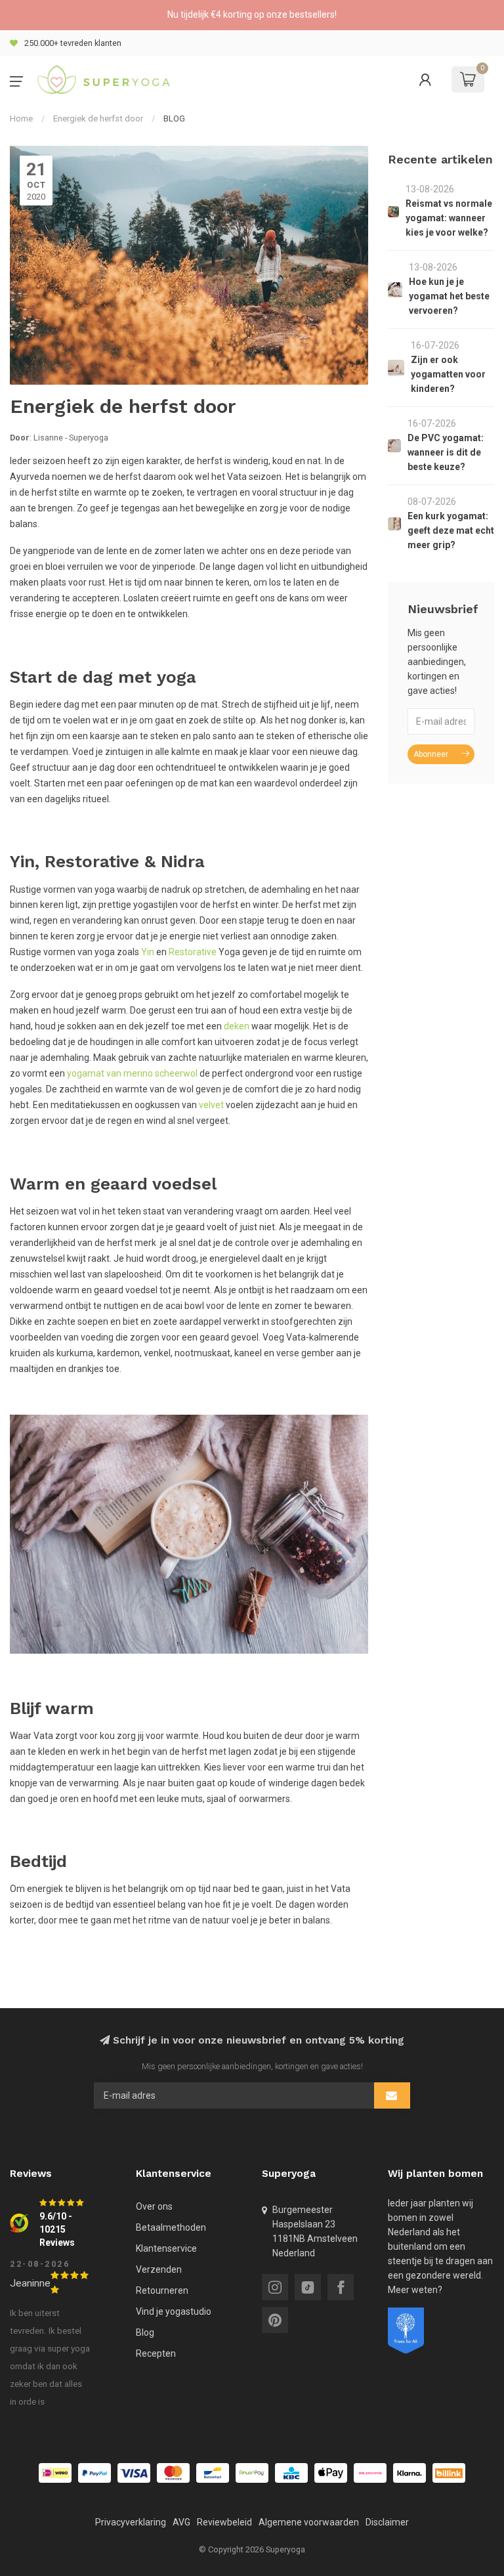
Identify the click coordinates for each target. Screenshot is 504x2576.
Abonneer (431, 754)
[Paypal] (94, 2473)
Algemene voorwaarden (309, 2522)
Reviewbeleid (224, 2522)
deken (237, 1026)
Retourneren (162, 2290)
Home (21, 118)
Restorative (193, 952)
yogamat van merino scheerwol (132, 1073)
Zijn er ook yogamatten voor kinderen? (448, 374)
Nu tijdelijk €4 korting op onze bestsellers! (252, 14)
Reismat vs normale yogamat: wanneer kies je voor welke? (449, 218)
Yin (148, 952)
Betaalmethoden (171, 2227)
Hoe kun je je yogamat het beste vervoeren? (449, 296)
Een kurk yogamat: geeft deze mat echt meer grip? (451, 530)
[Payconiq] (370, 2473)
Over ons (154, 2206)
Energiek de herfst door (98, 118)
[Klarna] (409, 2473)
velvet (211, 1105)
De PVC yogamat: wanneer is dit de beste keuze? (446, 452)
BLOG (174, 118)
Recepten (156, 2353)
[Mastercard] (173, 2473)
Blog (145, 2332)
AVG (181, 2522)
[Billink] (449, 2473)
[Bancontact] (213, 2473)
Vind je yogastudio (174, 2311)
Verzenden (159, 2269)
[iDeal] (55, 2473)
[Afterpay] (252, 2473)
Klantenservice (166, 2248)
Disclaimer (387, 2522)
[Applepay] (331, 2473)
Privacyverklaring (131, 2522)
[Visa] (134, 2473)
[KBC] (291, 2473)
